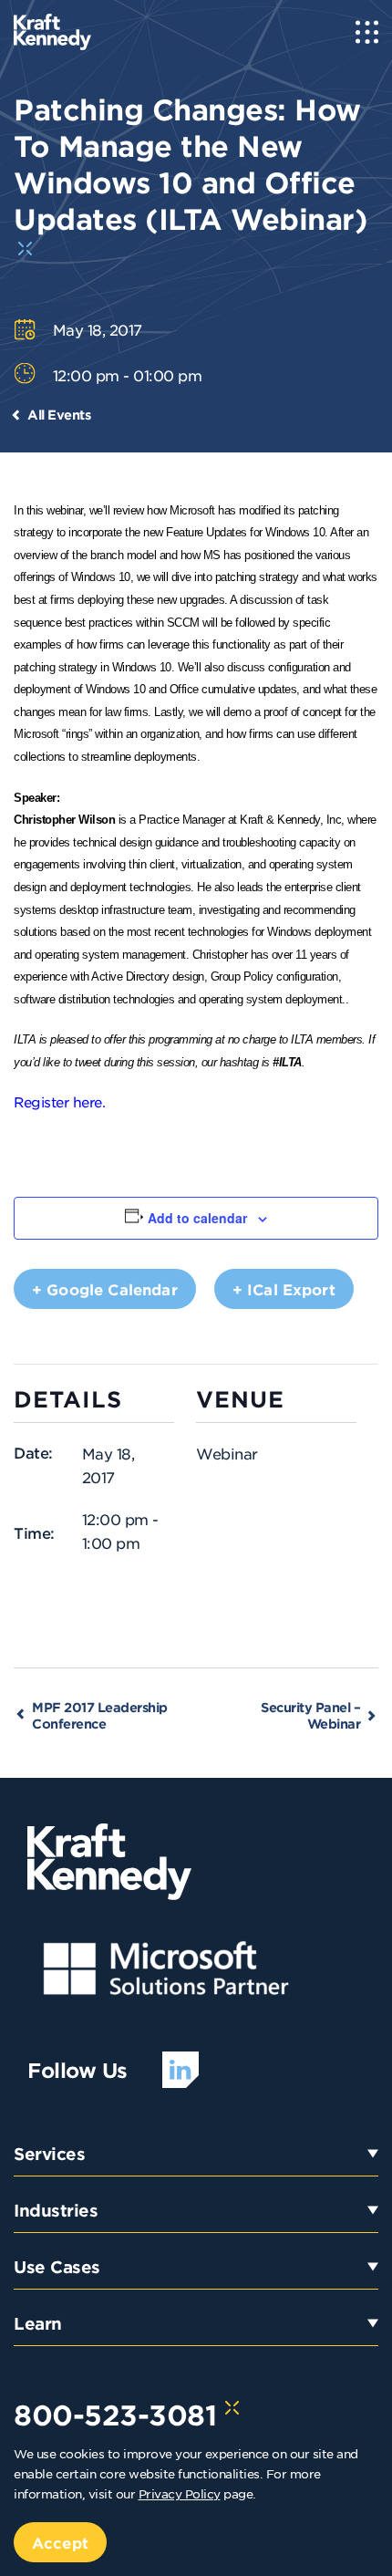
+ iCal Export (284, 1289)
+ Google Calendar (105, 1289)
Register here (58, 1101)
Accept (60, 2542)
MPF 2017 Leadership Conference (100, 1715)
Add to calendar (197, 1218)
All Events (59, 415)
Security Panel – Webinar (310, 1715)
